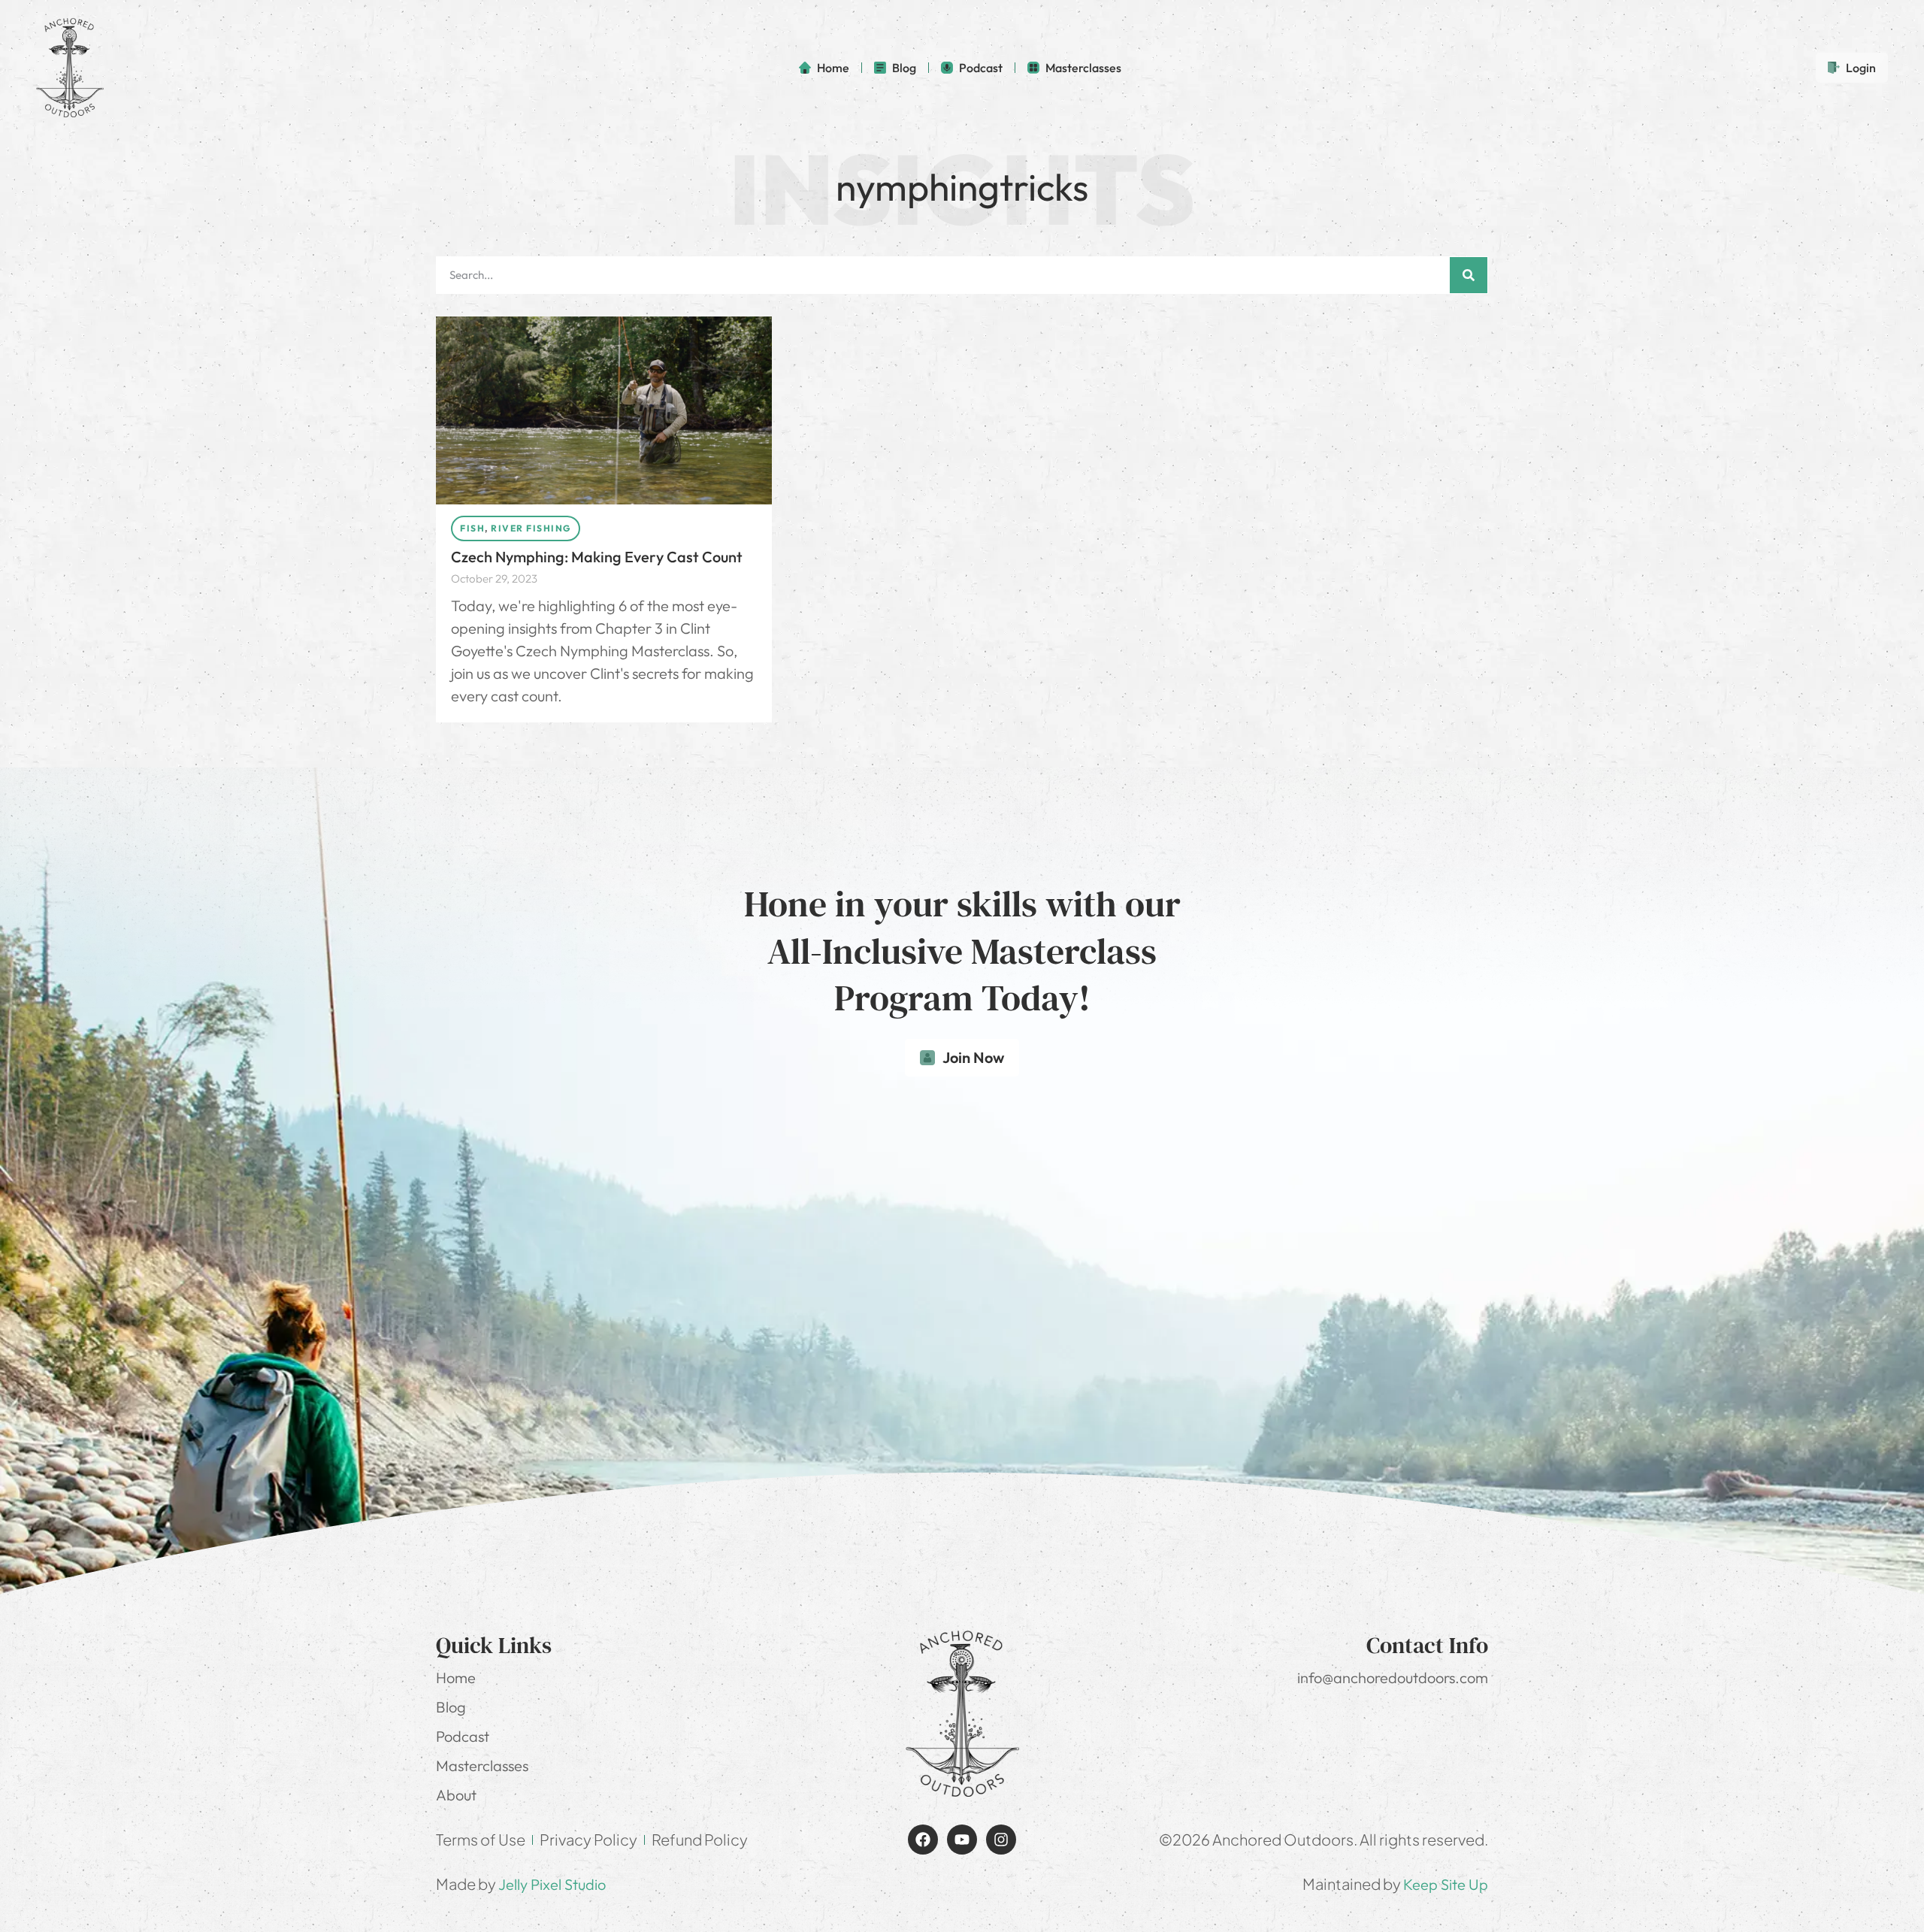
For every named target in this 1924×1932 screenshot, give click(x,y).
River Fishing (531, 528)
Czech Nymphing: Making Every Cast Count (597, 557)
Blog (451, 1707)
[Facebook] (923, 1840)
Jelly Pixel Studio (552, 1884)
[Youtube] (962, 1840)
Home (456, 1678)
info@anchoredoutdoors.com (1393, 1678)
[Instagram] (1001, 1840)
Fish (472, 528)
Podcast (463, 1736)
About (456, 1795)
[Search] (1469, 275)
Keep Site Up (1446, 1884)
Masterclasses (482, 1765)
